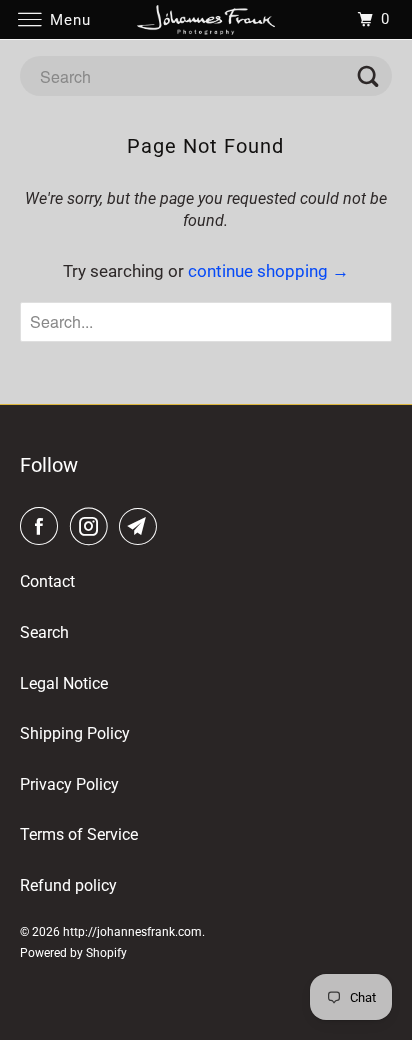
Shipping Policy (75, 733)
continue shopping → (268, 271)
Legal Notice (64, 683)
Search (44, 632)
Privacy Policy (69, 784)
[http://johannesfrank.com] (206, 19)
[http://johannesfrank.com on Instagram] (93, 526)
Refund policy (68, 885)
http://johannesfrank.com (132, 932)
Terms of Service (79, 834)
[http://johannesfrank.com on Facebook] (43, 526)
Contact (47, 581)
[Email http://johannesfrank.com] (142, 526)
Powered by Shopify (73, 953)
